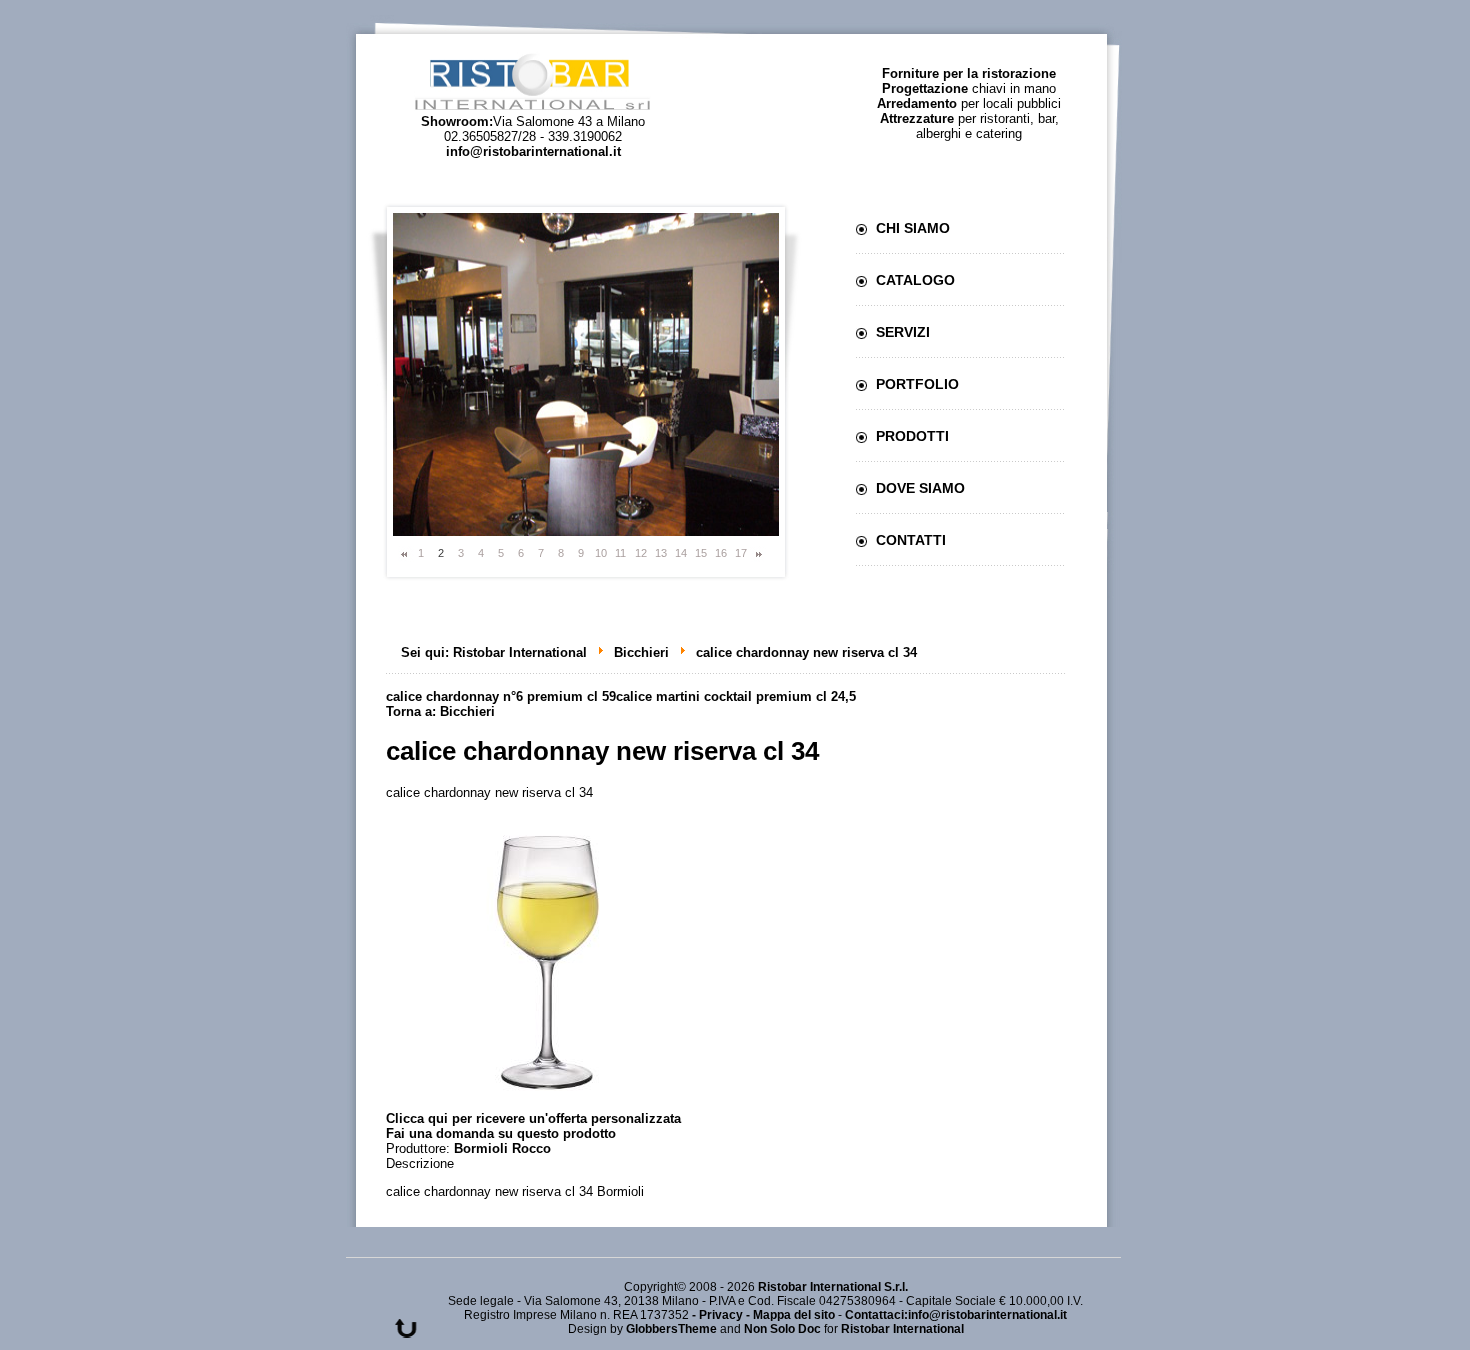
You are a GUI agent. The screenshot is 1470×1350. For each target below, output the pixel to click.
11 (620, 553)
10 (601, 553)
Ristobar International (520, 652)
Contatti (911, 540)
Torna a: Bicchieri (440, 711)
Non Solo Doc (782, 1329)
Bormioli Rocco (502, 1148)
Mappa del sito (794, 1315)
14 (681, 553)
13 (661, 553)
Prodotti (912, 436)
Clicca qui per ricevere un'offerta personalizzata (533, 1118)
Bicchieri (641, 652)
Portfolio (917, 384)
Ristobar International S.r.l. (833, 1287)
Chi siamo (913, 228)
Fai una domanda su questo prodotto (501, 1133)
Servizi (903, 332)
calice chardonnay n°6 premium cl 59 (501, 696)
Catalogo (915, 280)
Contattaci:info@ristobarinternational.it (956, 1315)
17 (741, 553)
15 (701, 553)
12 (641, 553)
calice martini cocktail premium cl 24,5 (736, 696)
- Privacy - (722, 1315)
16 (721, 553)
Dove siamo (920, 488)
